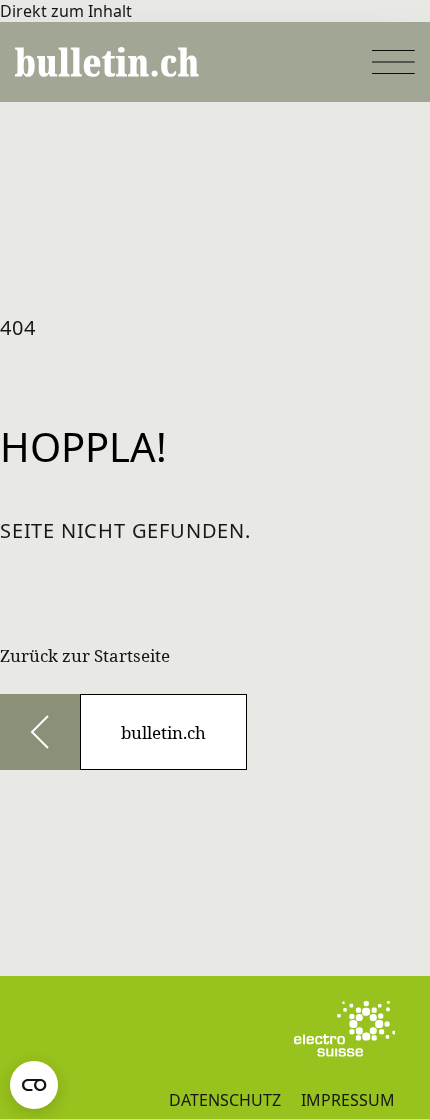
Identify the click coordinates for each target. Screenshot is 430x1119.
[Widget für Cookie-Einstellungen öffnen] (34, 1085)
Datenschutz (225, 1100)
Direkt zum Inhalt (66, 11)
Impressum (348, 1100)
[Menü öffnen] (393, 62)
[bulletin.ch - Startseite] (107, 62)
